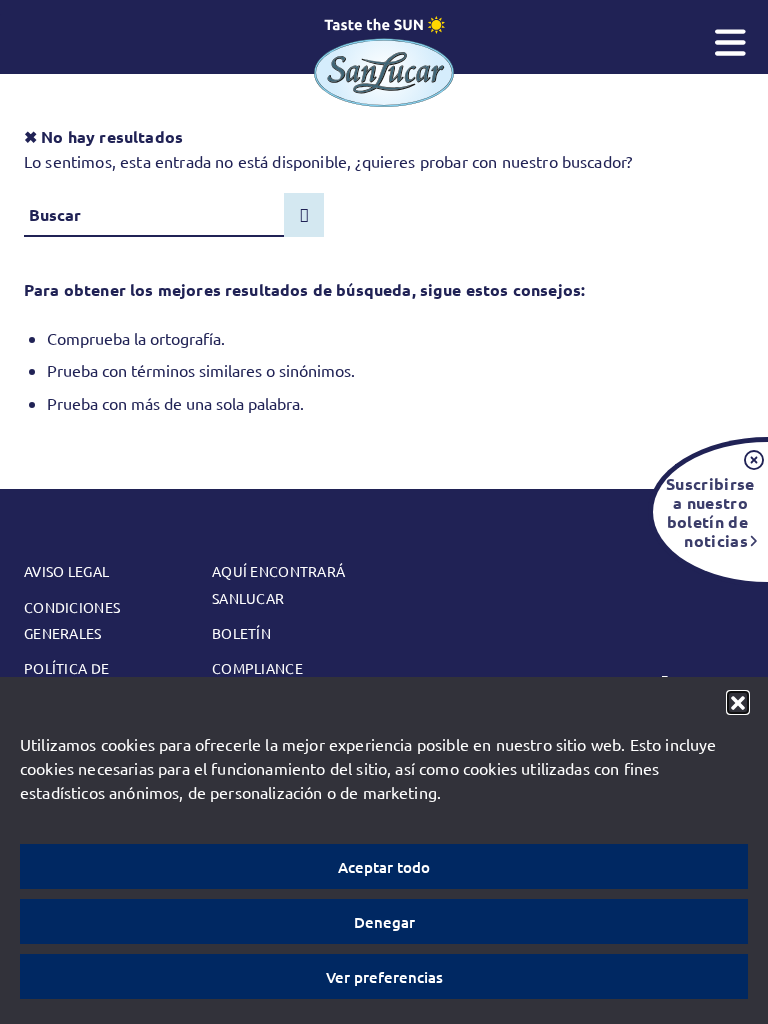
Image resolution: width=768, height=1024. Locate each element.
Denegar (384, 922)
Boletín (241, 633)
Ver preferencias (384, 977)
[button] (738, 702)
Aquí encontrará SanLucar (278, 584)
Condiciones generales (72, 620)
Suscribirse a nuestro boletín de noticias (707, 512)
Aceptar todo (384, 867)
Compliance (257, 668)
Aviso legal (66, 571)
